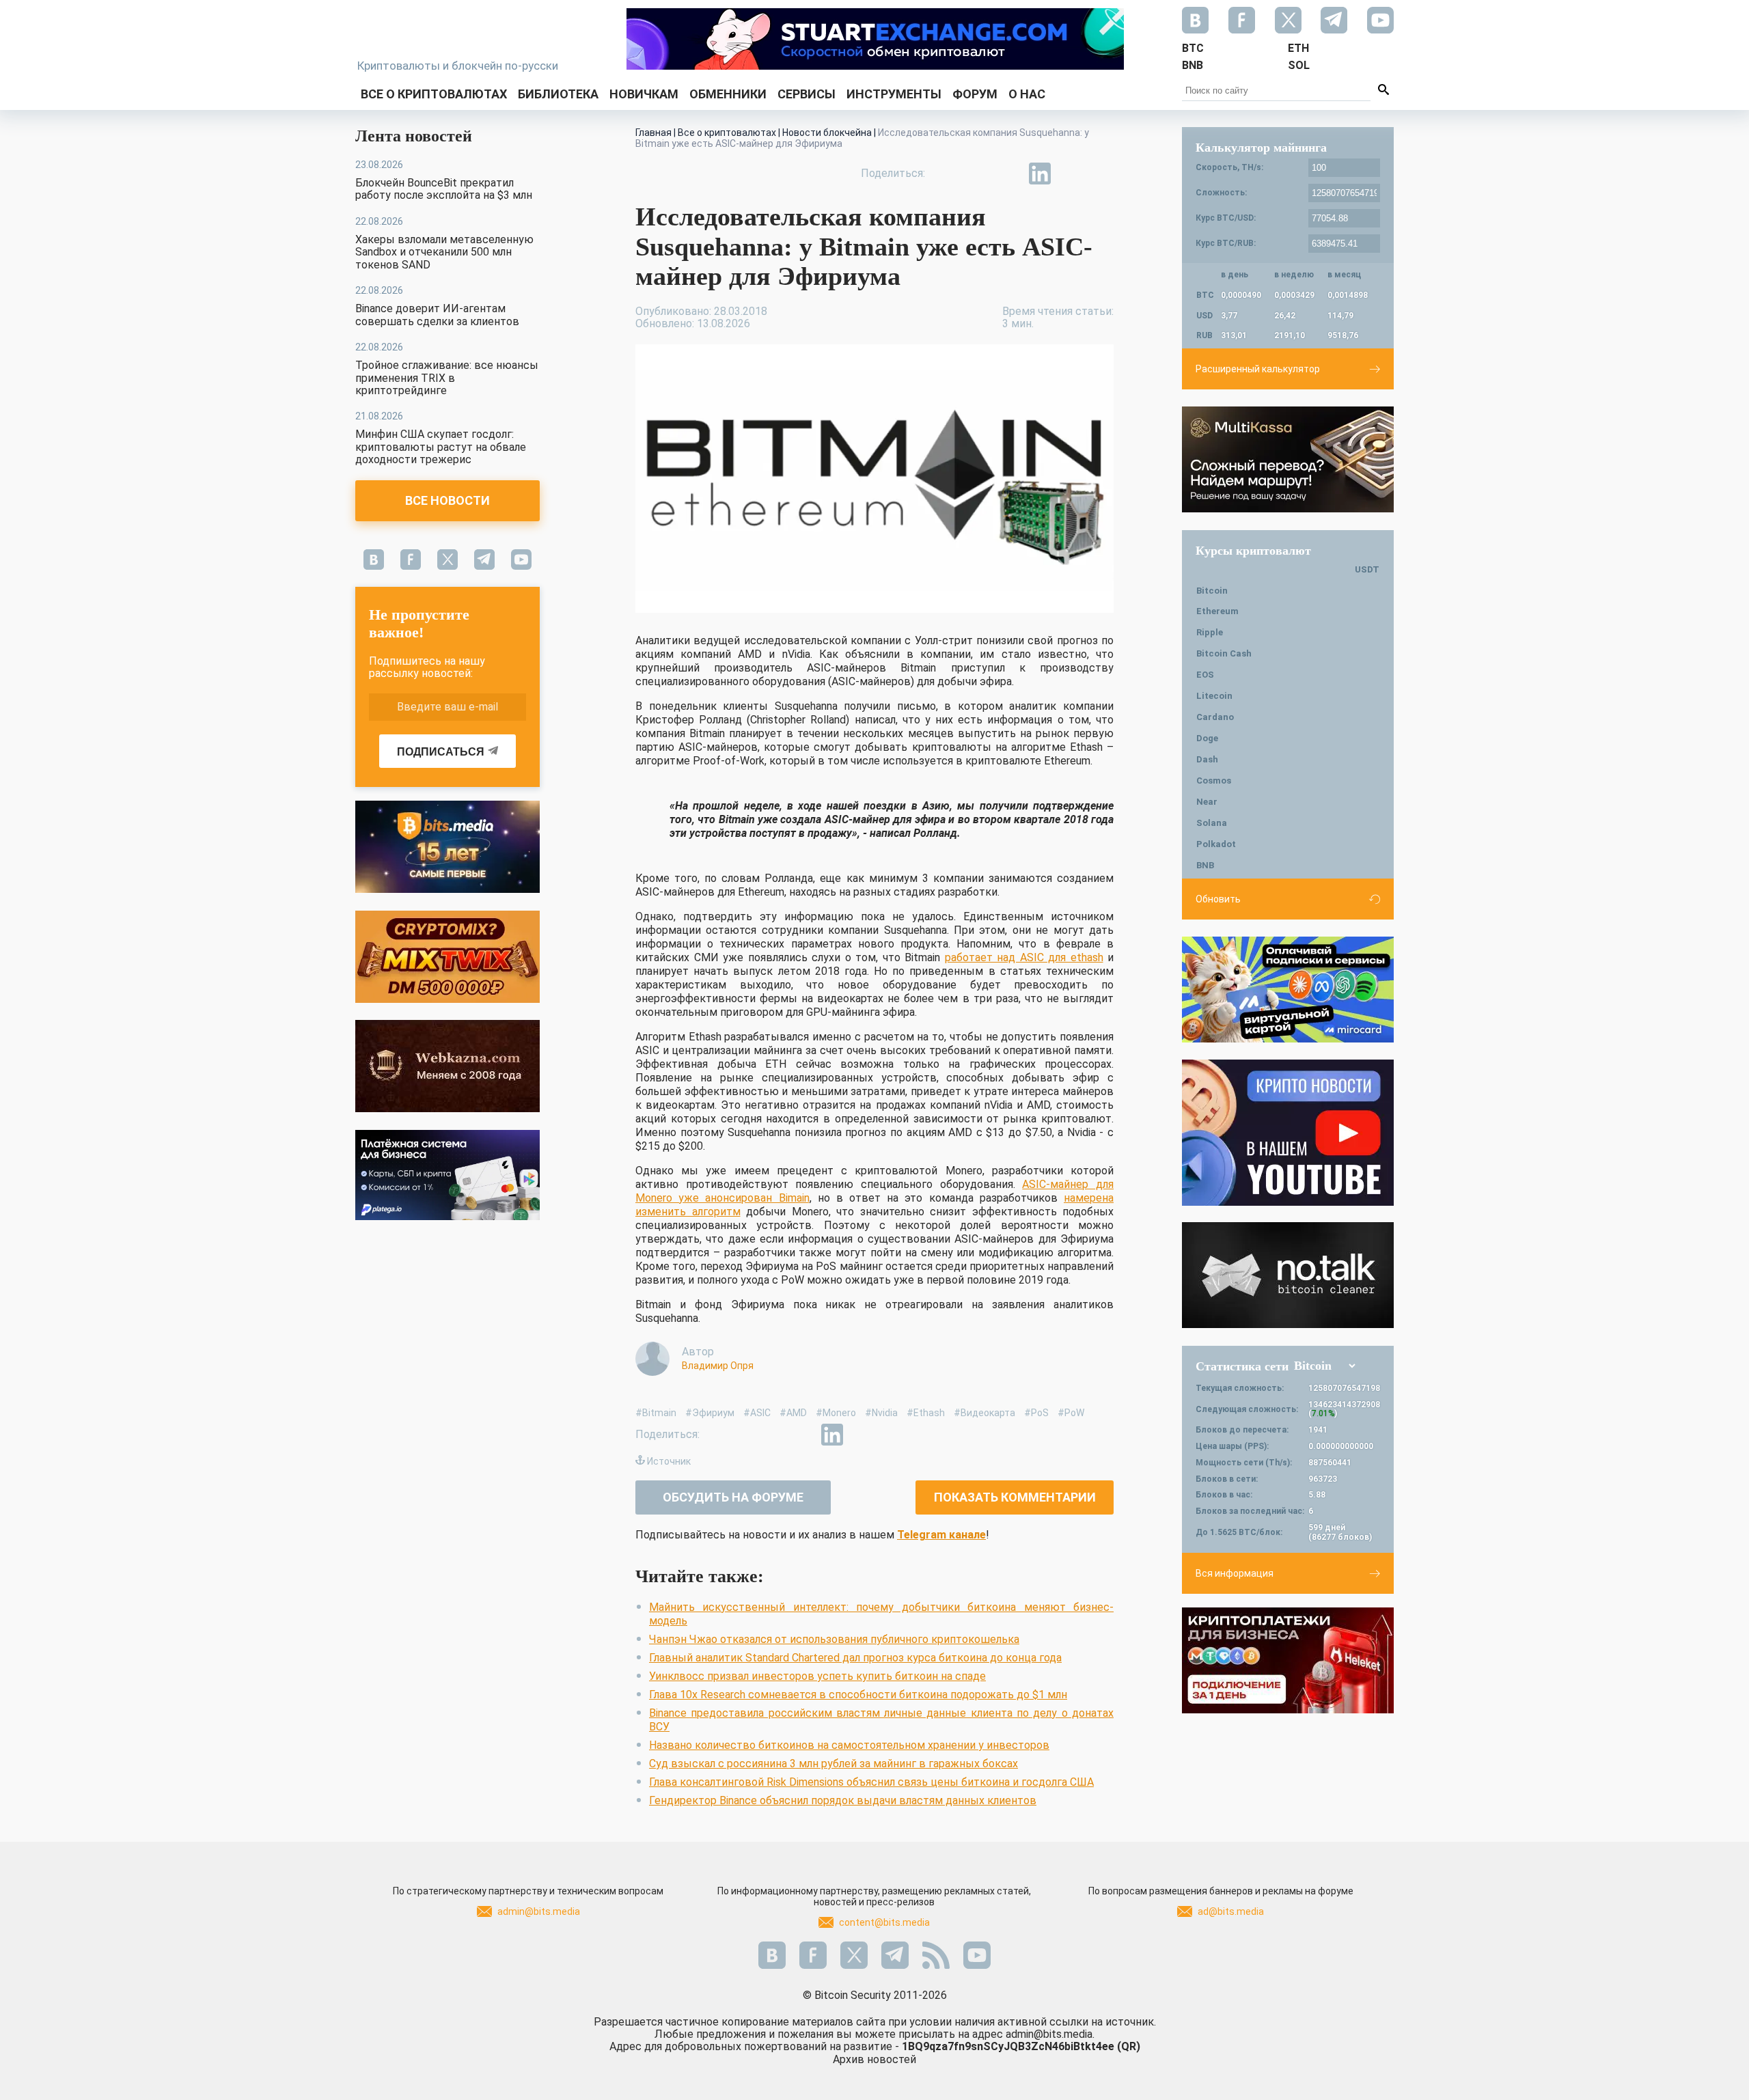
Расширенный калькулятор (1258, 369)
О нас (1027, 94)
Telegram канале (941, 1535)
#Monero (836, 1413)
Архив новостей (874, 2059)
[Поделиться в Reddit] (1103, 174)
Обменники (728, 94)
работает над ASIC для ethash (1024, 957)
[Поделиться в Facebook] (946, 174)
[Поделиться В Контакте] (1071, 174)
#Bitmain (656, 1413)
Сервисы (807, 94)
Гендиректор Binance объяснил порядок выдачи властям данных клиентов (843, 1800)
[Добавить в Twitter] (977, 174)
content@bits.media (884, 1922)
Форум (975, 94)
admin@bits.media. (1050, 2034)
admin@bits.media (539, 1911)
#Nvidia (881, 1413)
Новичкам (644, 94)
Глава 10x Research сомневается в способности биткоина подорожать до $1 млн (858, 1695)
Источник (669, 1461)
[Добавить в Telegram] (1008, 174)
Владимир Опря (718, 1366)
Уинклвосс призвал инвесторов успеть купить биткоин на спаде (817, 1676)
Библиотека (558, 94)
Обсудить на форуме (733, 1497)
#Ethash (926, 1413)
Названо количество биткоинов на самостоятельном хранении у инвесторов (849, 1745)
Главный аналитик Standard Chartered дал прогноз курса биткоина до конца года (855, 1658)
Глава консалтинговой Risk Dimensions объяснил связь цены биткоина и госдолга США (871, 1782)
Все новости (447, 500)
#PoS (1036, 1413)
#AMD (793, 1413)
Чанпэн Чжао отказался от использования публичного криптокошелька (834, 1639)
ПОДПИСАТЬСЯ (441, 752)
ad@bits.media (1231, 1911)
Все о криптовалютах (434, 94)
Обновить (1218, 899)
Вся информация (1235, 1573)
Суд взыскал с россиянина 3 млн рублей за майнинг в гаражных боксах (834, 1764)
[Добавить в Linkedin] (1040, 174)
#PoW (1071, 1413)
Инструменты (894, 94)
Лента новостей (414, 136)
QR (1129, 2046)
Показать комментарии (1015, 1497)
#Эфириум (710, 1413)
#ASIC (757, 1413)
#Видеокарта (984, 1413)
